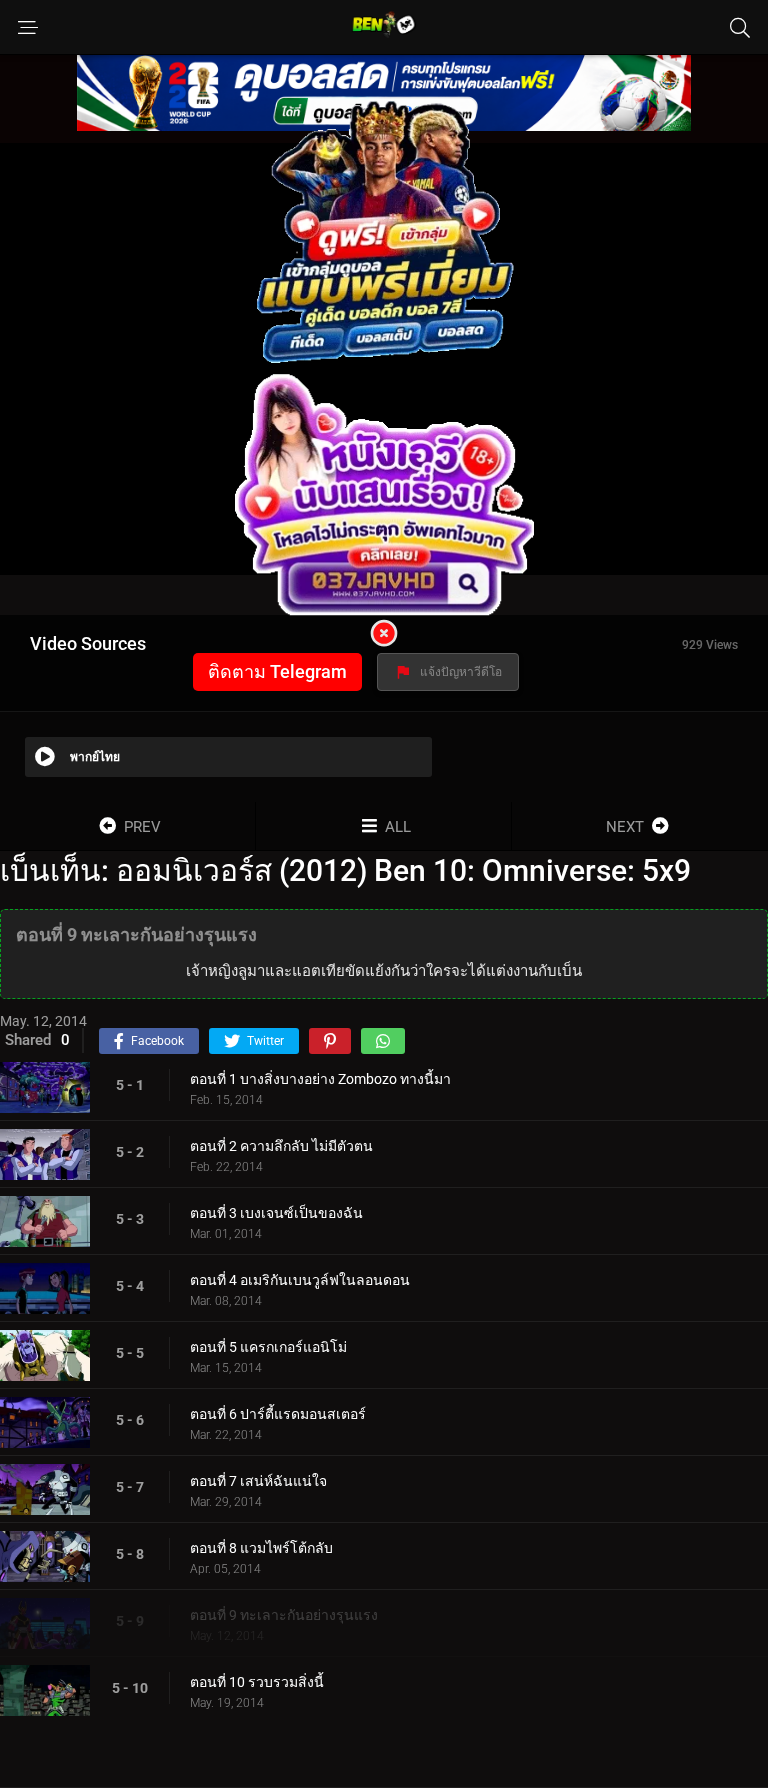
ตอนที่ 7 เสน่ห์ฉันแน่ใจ (258, 1481)
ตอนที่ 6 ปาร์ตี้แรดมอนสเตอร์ (278, 1414)
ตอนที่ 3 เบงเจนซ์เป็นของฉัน (276, 1213)
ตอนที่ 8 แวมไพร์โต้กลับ (261, 1548)
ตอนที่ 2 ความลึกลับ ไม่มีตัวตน (281, 1146)
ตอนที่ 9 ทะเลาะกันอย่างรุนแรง (284, 1615)
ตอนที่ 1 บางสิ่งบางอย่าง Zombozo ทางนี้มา (320, 1079)
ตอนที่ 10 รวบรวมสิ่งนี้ (257, 1682)
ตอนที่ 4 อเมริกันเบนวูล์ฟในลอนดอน (300, 1280)
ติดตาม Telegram (277, 671)
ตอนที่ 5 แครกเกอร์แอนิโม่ (268, 1347)
